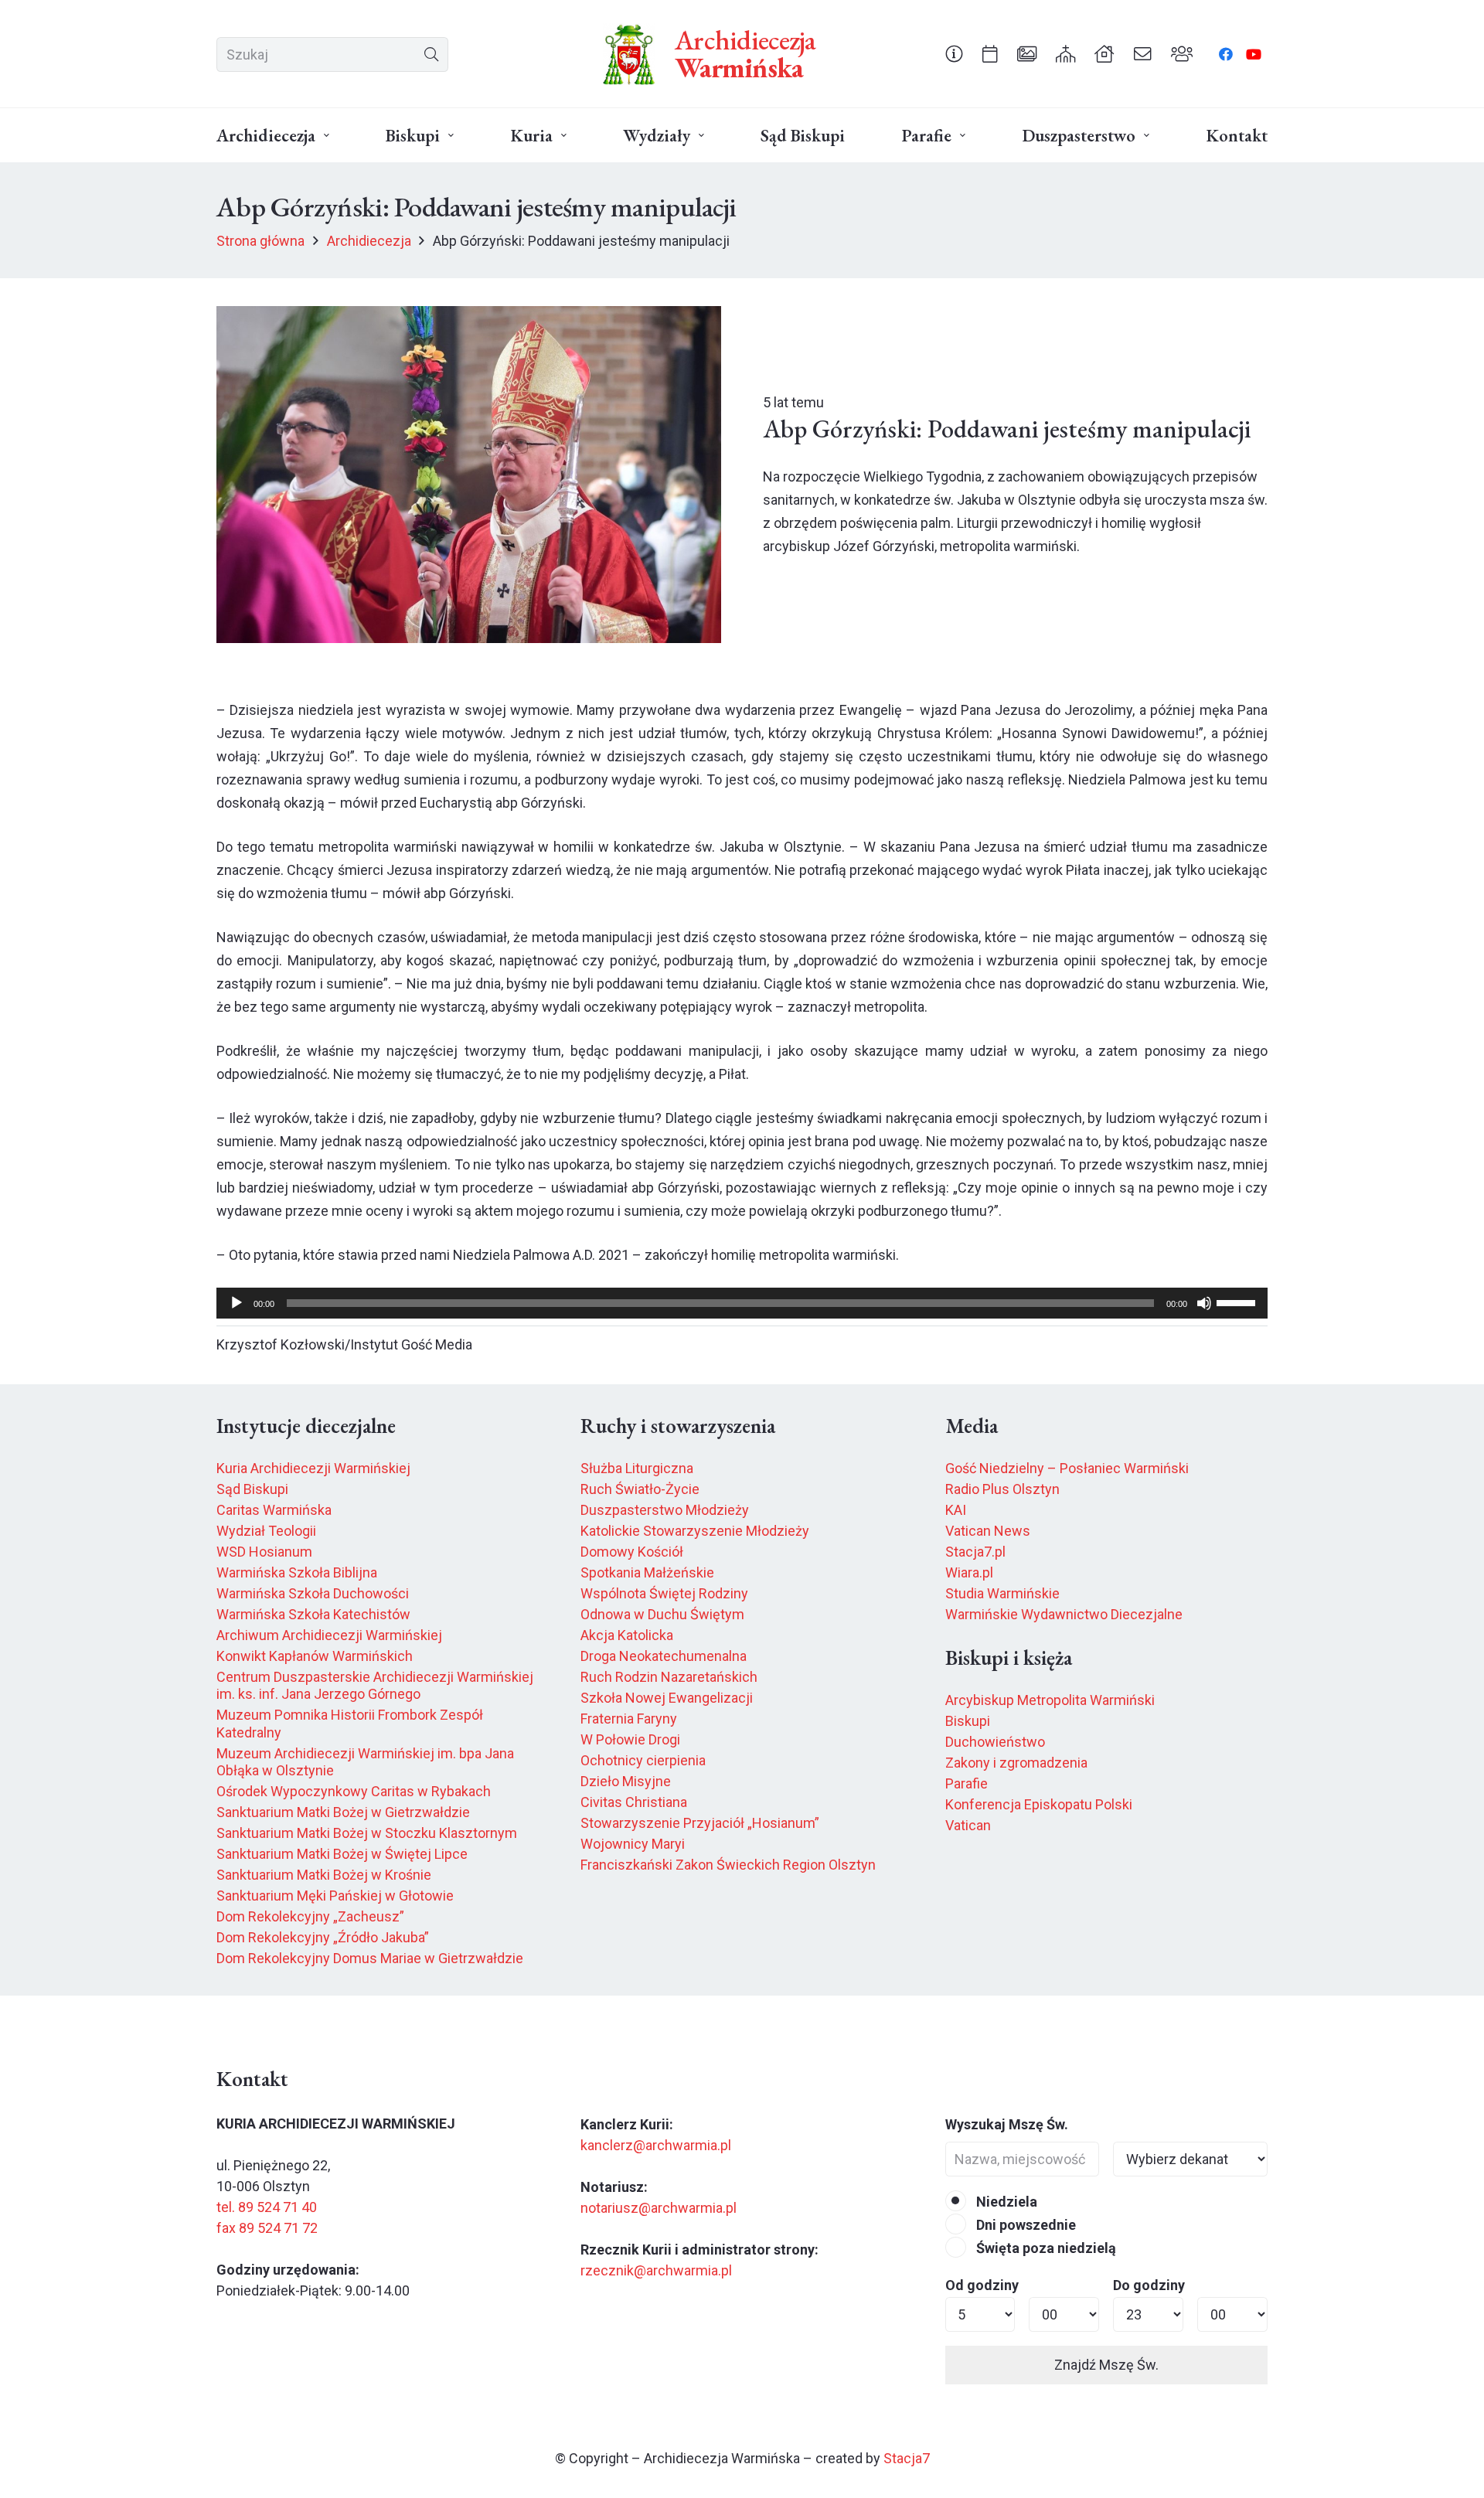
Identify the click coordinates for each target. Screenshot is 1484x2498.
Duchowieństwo (995, 1742)
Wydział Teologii (266, 1531)
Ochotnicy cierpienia (643, 1760)
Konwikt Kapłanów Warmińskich (315, 1656)
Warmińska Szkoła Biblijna (297, 1572)
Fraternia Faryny (629, 1719)
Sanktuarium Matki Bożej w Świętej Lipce (342, 1854)
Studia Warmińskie (1002, 1593)
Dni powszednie (1025, 2225)
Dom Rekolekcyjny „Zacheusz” (310, 1916)
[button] (327, 136)
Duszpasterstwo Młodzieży (665, 1510)
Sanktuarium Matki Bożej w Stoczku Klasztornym (367, 1833)
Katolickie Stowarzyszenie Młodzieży (695, 1531)
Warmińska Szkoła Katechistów (313, 1614)
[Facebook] (1226, 54)
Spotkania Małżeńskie (647, 1572)
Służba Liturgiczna (637, 1468)
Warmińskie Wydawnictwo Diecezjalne (1064, 1614)
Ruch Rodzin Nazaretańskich (669, 1677)
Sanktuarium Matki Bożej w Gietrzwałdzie (343, 1812)
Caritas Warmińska (274, 1510)
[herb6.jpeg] (629, 54)
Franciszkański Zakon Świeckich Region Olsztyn (728, 1865)
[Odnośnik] (954, 53)
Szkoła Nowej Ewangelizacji (667, 1698)
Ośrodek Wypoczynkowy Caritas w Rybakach (354, 1791)
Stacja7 (907, 2458)
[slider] (1238, 1302)
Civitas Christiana (634, 1802)
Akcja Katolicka (627, 1635)
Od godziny (982, 2285)
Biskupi (968, 1721)
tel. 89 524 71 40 (267, 2207)
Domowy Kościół (632, 1552)
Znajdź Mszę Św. (1106, 2365)
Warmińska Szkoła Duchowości (313, 1593)
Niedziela (1005, 2202)
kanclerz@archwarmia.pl (656, 2145)
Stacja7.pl (975, 1552)
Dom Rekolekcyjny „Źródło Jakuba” (323, 1937)
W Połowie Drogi (630, 1739)
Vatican (968, 1825)
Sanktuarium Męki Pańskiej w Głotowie (335, 1896)
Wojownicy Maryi (633, 1844)
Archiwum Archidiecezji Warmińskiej (329, 1635)
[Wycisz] (1204, 1303)
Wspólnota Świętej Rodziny (664, 1593)
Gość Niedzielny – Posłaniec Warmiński (1067, 1468)
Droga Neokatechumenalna (664, 1656)
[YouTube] (1254, 54)
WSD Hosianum (264, 1552)
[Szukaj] (431, 54)
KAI (956, 1510)
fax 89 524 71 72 (267, 2228)
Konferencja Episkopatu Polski (1039, 1804)
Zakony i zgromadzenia (1016, 1763)
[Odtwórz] (237, 1303)
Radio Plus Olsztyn (1002, 1489)
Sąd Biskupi (252, 1489)
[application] (742, 1303)
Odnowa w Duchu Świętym (662, 1614)
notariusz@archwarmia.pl (659, 2208)
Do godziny (1149, 2285)
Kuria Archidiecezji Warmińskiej (313, 1468)
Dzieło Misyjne (626, 1781)
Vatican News (988, 1531)
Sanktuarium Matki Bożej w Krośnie (324, 1875)
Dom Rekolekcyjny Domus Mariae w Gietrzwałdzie (370, 1958)
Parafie (967, 1783)
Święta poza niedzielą (1045, 2248)
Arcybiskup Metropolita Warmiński (1050, 1700)
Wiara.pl (969, 1572)
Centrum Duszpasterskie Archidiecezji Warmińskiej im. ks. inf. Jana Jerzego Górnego (375, 1686)
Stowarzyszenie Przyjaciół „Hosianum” (700, 1823)
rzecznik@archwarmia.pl (656, 2270)
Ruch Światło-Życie (640, 1489)
